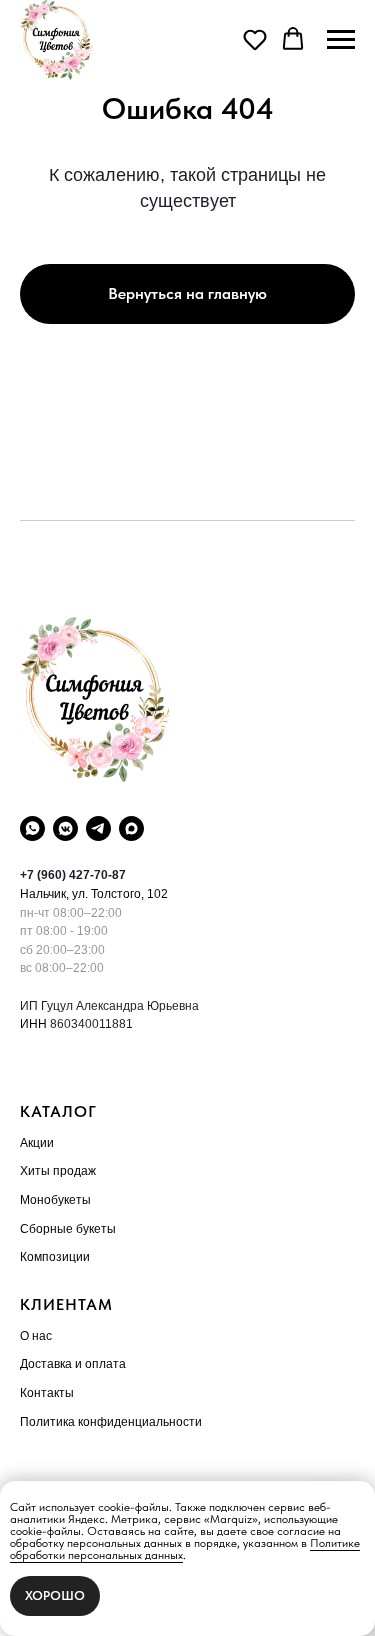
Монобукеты (55, 1200)
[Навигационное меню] (341, 40)
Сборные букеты (68, 1229)
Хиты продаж (58, 1171)
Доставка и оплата (73, 1364)
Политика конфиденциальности (111, 1422)
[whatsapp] (32, 828)
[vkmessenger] (65, 828)
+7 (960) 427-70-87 (73, 875)
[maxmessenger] (131, 828)
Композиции (55, 1257)
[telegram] (98, 828)
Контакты (47, 1393)
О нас (36, 1336)
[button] (255, 39)
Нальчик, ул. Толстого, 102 (94, 894)
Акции (37, 1143)
